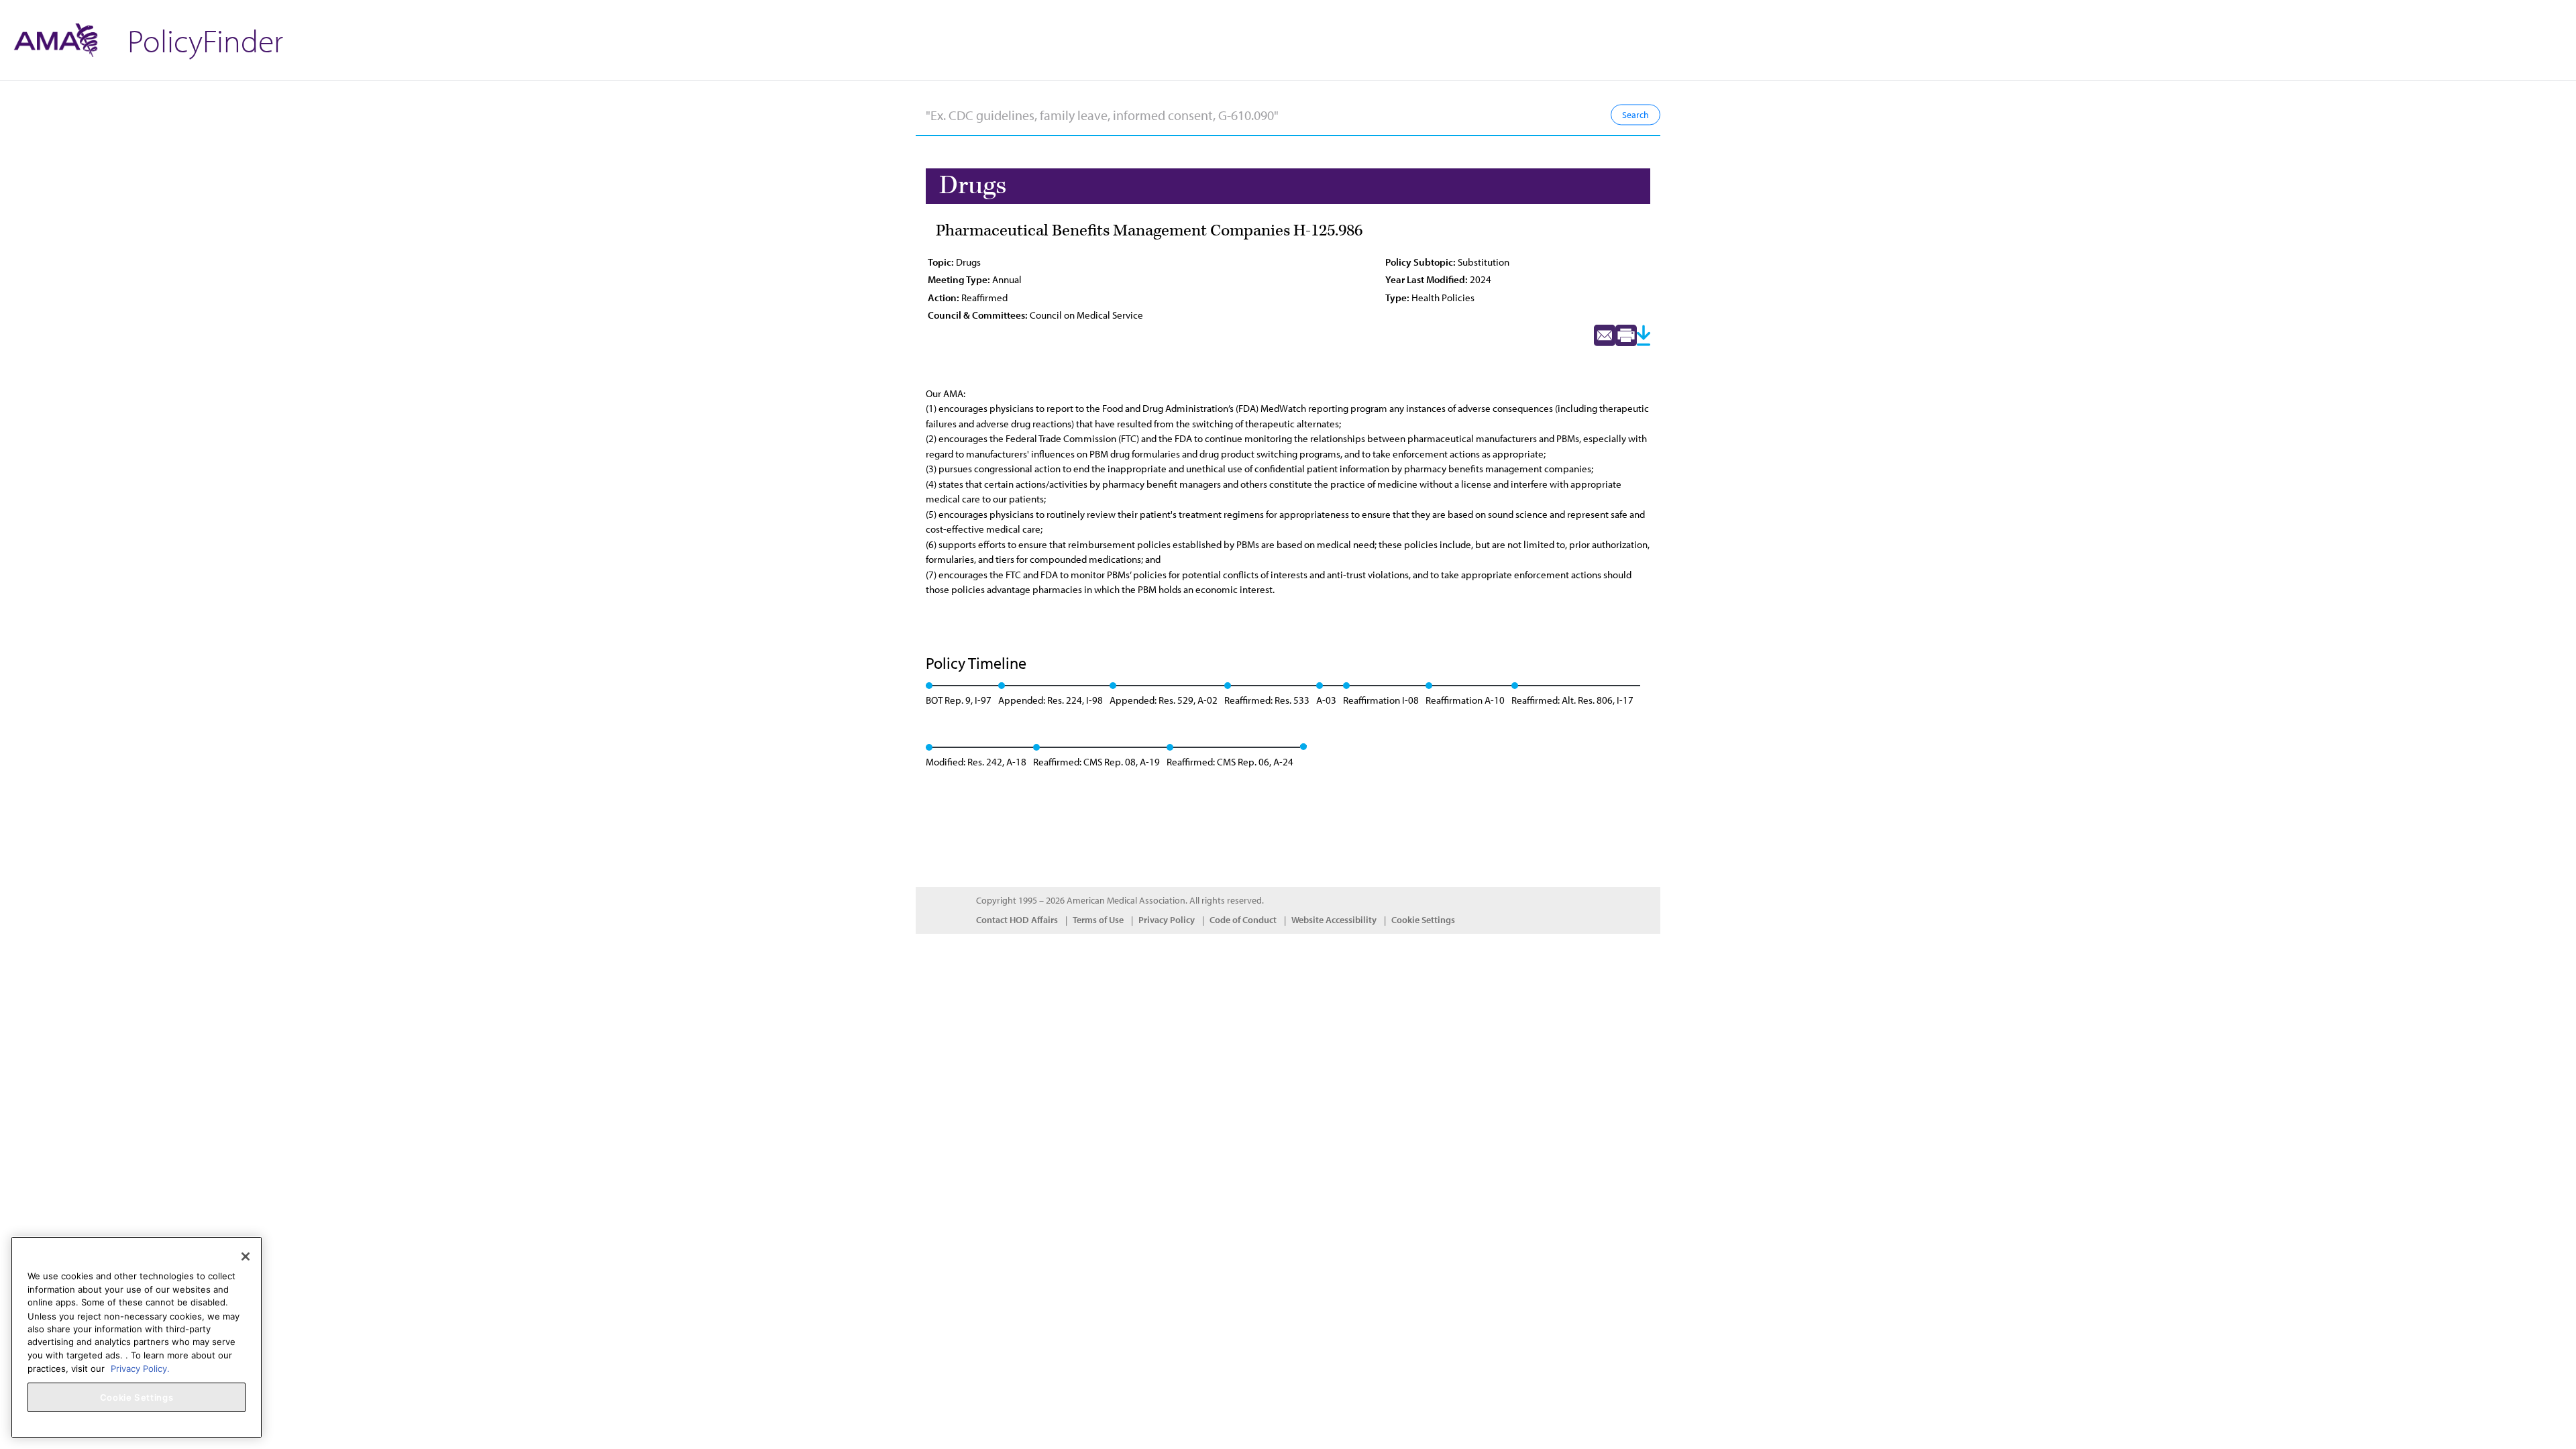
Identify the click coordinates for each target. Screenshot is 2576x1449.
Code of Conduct (1243, 920)
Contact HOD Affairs (1017, 920)
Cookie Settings (1423, 920)
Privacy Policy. (140, 1368)
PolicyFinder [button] (205, 40)
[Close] (246, 1256)
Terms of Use (1098, 920)
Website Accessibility (1334, 920)
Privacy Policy (1167, 920)
